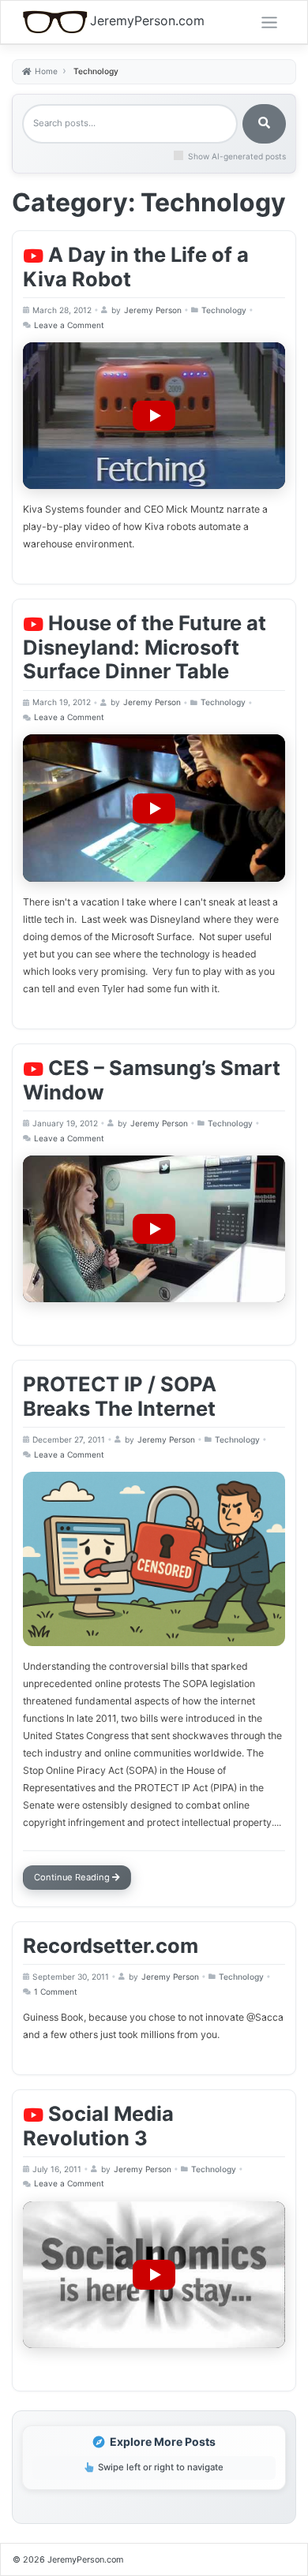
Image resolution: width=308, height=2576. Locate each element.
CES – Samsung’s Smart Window (152, 1080)
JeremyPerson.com (147, 21)
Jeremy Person (153, 310)
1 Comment (57, 1994)
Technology (224, 310)
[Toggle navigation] (269, 23)
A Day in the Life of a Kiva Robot (136, 267)
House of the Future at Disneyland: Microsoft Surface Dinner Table (145, 647)
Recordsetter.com (111, 1945)
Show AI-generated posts (237, 156)
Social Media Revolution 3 (98, 2126)
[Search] (264, 124)
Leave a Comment (70, 327)
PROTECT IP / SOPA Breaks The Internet (120, 1396)
